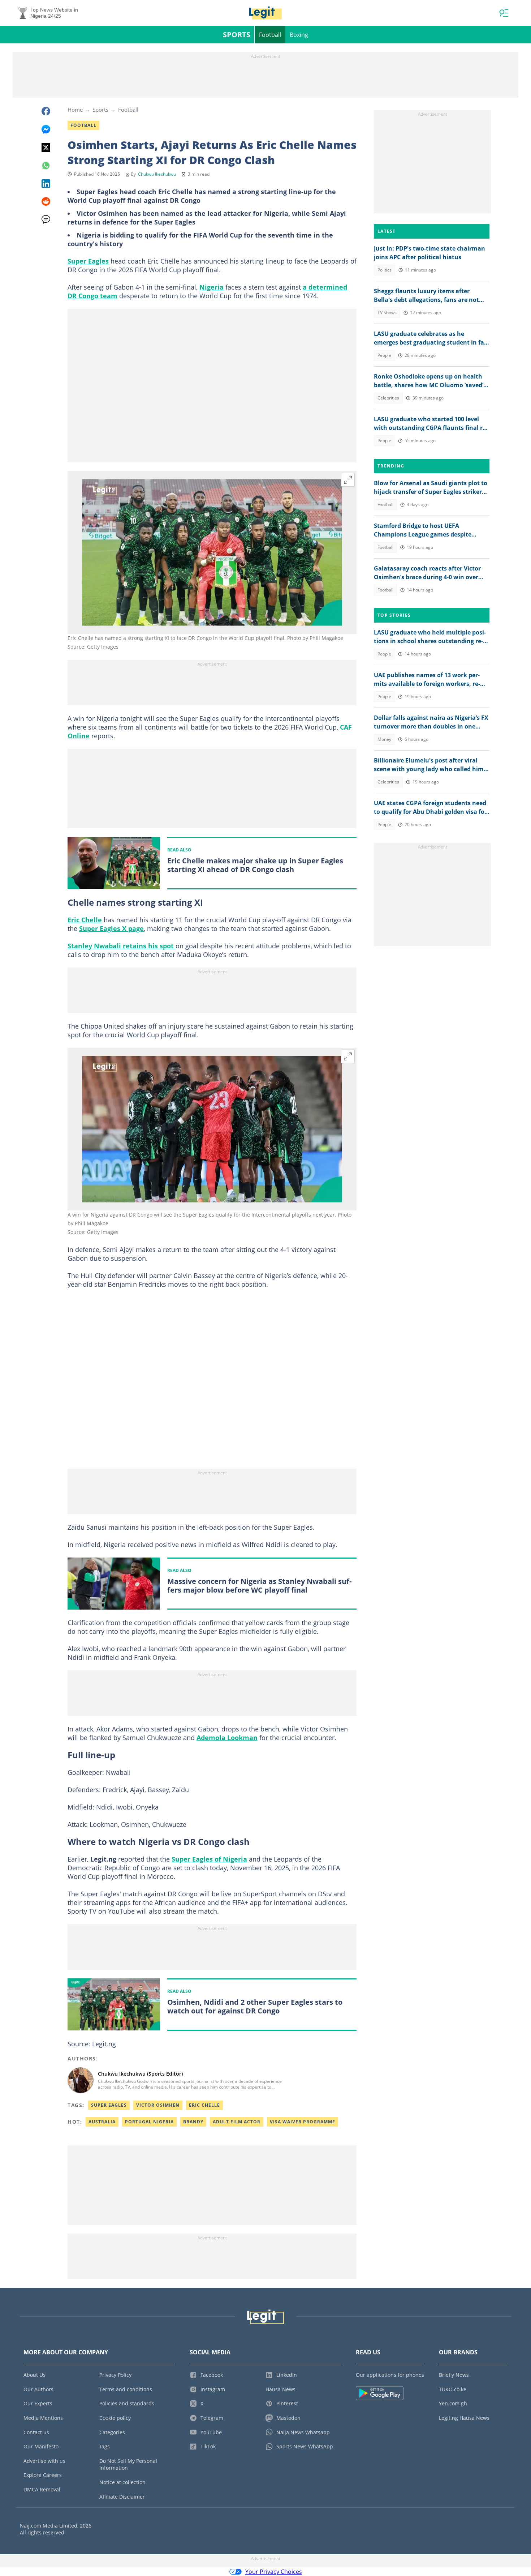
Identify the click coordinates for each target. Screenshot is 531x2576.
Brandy (193, 2122)
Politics (385, 270)
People (384, 355)
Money (384, 739)
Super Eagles (88, 261)
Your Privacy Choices (274, 2572)
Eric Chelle (85, 920)
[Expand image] (348, 480)
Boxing (299, 35)
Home (75, 110)
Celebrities (388, 398)
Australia (102, 2122)
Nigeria (211, 287)
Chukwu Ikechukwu (157, 174)
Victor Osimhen (158, 2105)
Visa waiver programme (303, 2122)
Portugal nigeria (149, 2122)
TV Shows (387, 313)
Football (270, 35)
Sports (237, 35)
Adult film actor (237, 2122)
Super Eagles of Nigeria (209, 1859)
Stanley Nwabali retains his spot (122, 946)
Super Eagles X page (111, 928)
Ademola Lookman (227, 1738)
